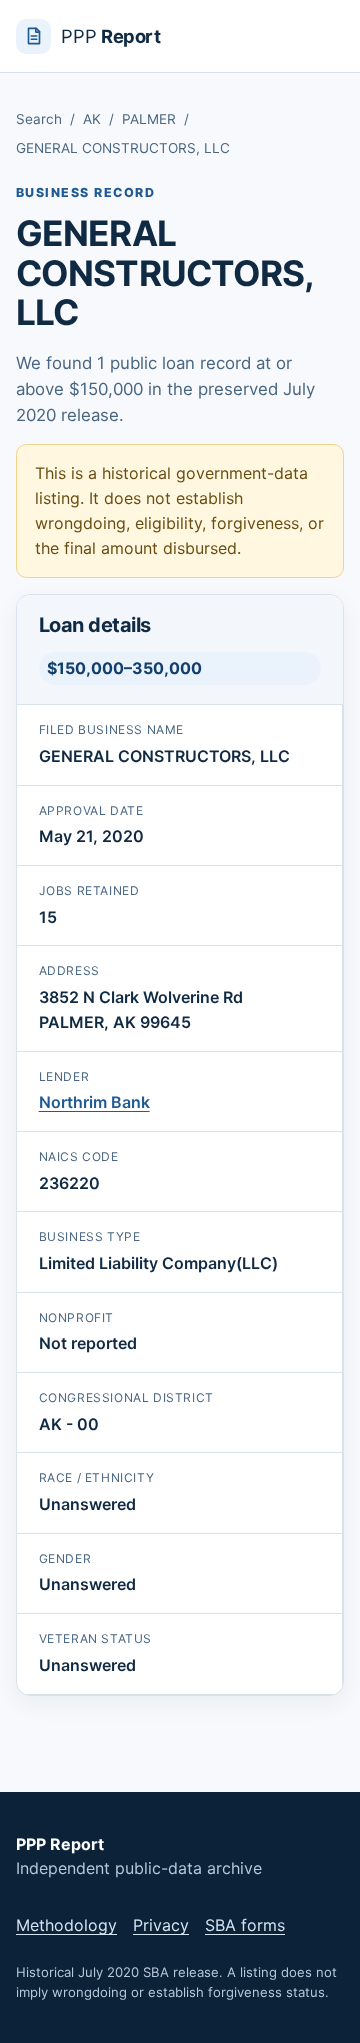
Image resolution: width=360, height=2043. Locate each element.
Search (39, 119)
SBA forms (245, 1925)
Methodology (66, 1925)
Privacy (161, 1925)
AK (92, 119)
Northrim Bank (94, 1102)
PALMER (149, 119)
